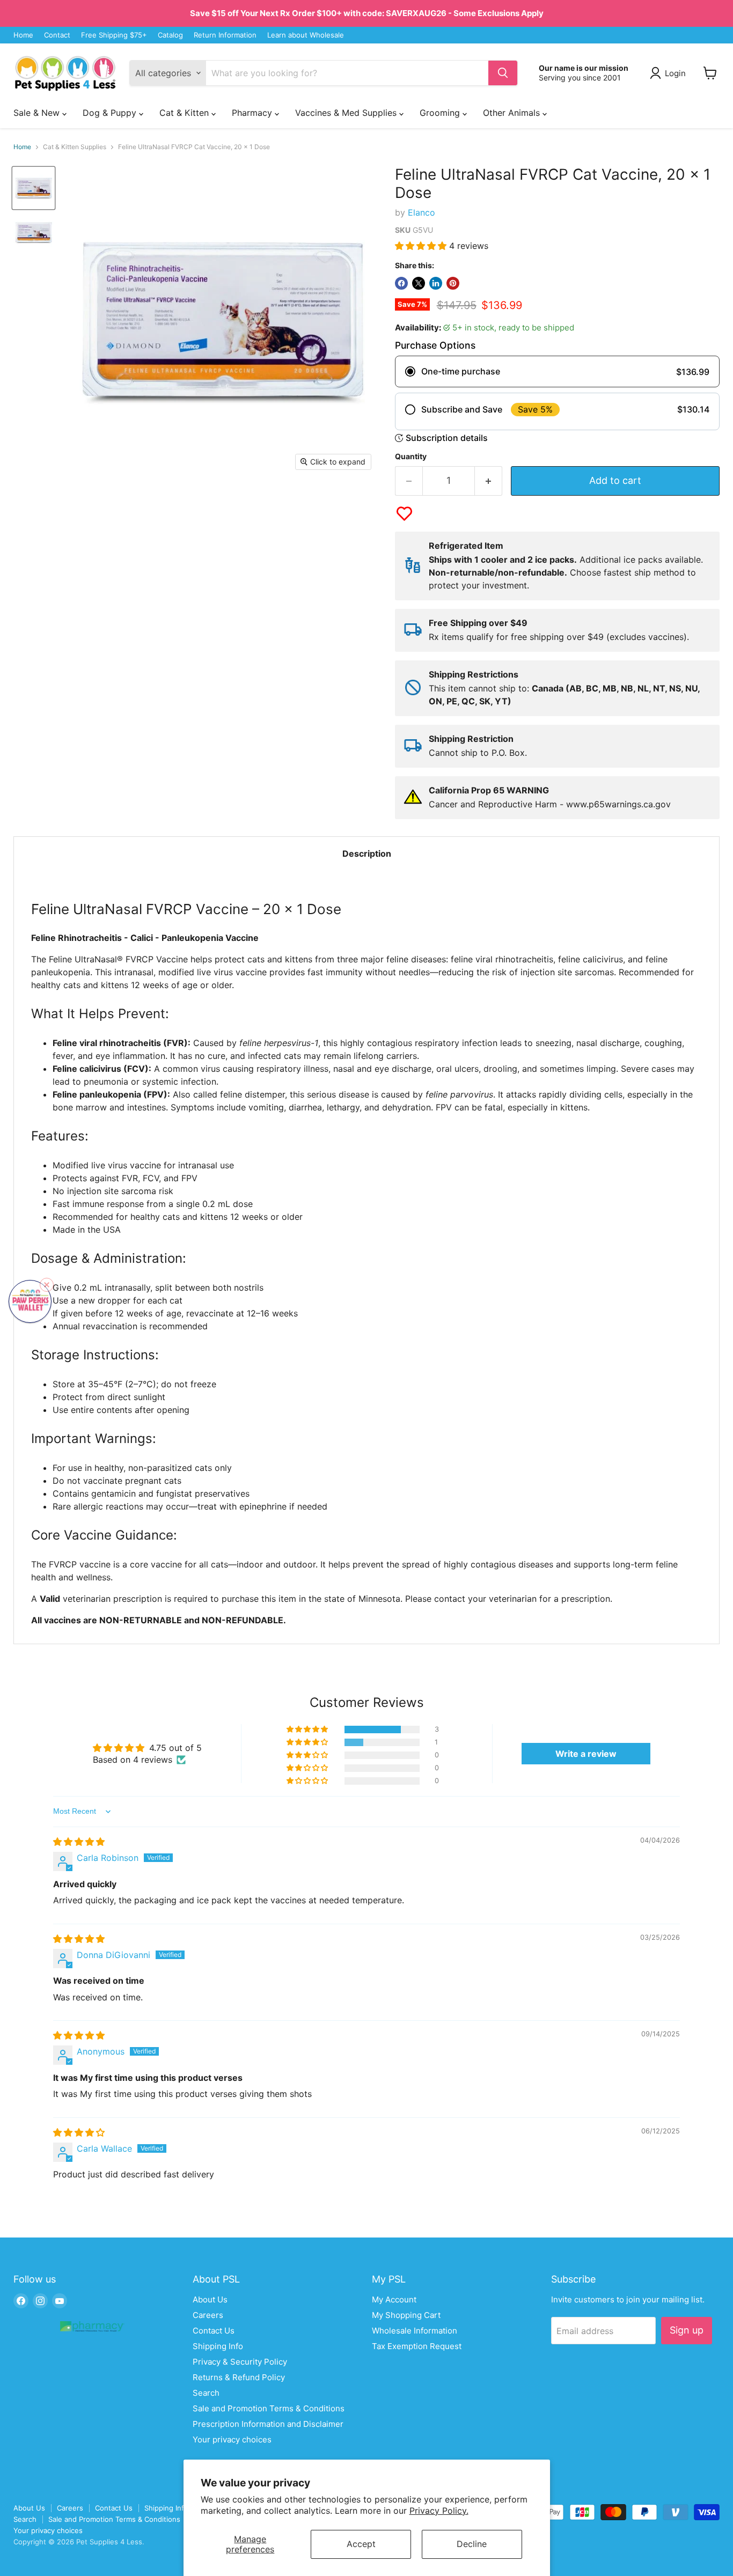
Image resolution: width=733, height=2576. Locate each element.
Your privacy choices (232, 2439)
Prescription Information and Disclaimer (268, 2424)
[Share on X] (419, 283)
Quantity (411, 457)
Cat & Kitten (185, 113)
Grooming (441, 113)
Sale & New (38, 113)
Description (367, 853)
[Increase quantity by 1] (489, 481)
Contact (57, 35)
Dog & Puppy (111, 113)
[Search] (503, 73)
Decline (472, 2544)
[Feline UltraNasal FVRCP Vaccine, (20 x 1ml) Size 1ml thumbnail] (34, 233)
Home (23, 35)
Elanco (422, 212)
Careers (208, 2315)
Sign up (687, 2330)
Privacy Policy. (439, 2511)
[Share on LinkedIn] (436, 283)
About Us (210, 2299)
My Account (394, 2299)
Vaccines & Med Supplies (347, 113)
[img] (79, 1842)
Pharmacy (253, 113)
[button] (422, 246)
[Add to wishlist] (404, 514)
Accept (361, 2544)
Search (206, 2393)
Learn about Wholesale (306, 35)
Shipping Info (218, 2346)
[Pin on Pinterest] (453, 283)
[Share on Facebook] (401, 283)
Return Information (225, 35)
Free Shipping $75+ (114, 35)
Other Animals (513, 113)
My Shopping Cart (406, 2315)
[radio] (557, 371)
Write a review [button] (586, 1754)
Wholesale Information (415, 2331)
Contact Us (214, 2331)
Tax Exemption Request (417, 2346)
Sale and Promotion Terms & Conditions (269, 2408)
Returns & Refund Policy (239, 2377)
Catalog (170, 35)
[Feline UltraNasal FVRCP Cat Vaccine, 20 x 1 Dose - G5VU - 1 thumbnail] (34, 188)
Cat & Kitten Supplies (75, 147)
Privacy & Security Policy (240, 2362)
